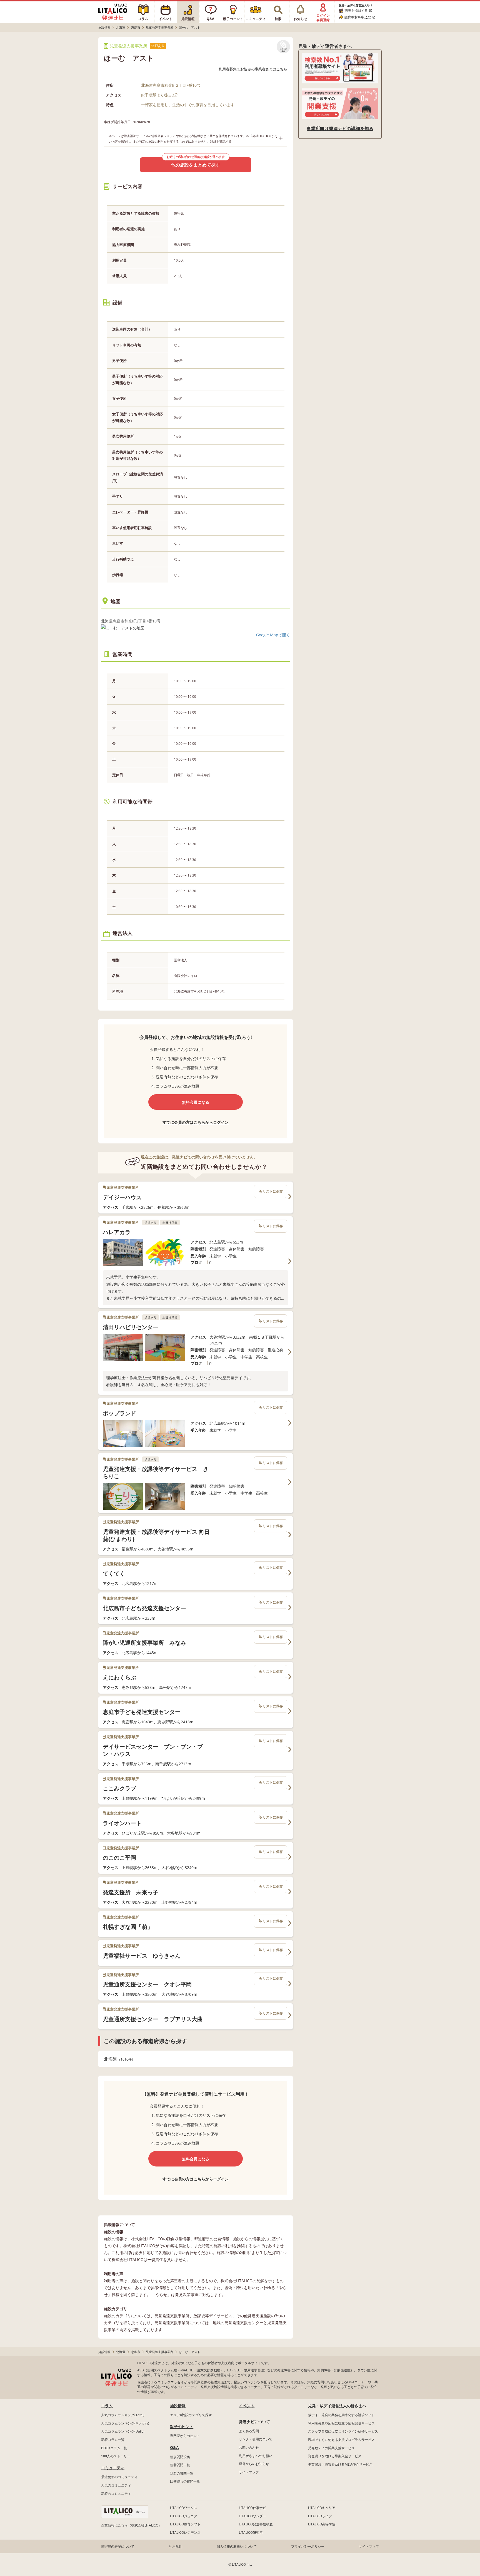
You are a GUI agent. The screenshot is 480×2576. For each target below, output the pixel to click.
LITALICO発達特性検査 (256, 2524)
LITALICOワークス (184, 2508)
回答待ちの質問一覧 (185, 2481)
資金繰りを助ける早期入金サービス (335, 2456)
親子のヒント (182, 2427)
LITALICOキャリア (322, 2508)
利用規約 (176, 2546)
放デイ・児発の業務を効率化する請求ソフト (341, 2415)
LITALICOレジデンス (185, 2532)
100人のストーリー (116, 2456)
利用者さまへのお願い (256, 2456)
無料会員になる (196, 1102)
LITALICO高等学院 (322, 2524)
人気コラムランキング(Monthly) (125, 2423)
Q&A (174, 2447)
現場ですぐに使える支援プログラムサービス (341, 2440)
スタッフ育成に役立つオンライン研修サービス (343, 2431)
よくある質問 (249, 2431)
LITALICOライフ (320, 2516)
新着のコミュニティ (116, 2494)
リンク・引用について (256, 2439)
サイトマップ (249, 2472)
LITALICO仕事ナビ (252, 2508)
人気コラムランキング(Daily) (123, 2431)
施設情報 (178, 2406)
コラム (107, 2406)
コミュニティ (113, 2468)
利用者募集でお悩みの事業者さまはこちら (253, 69)
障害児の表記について (118, 2546)
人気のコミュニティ (116, 2485)
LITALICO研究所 (251, 2532)
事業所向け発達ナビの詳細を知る (340, 128)
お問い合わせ (249, 2447)
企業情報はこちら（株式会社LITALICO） (131, 2525)
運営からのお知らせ (254, 2464)
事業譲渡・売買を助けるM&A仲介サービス (340, 2464)
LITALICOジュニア (184, 2516)
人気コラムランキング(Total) (123, 2415)
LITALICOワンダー (252, 2516)
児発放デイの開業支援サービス (331, 2448)
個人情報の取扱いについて (237, 2546)
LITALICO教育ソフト (185, 2524)
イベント (247, 2406)
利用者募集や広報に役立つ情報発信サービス (341, 2423)
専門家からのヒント (185, 2436)
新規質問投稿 (180, 2457)
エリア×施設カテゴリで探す (191, 2415)
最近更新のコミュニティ (119, 2477)
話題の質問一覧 (182, 2473)
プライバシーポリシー (308, 2546)
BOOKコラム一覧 (114, 2448)
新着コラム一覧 (113, 2440)
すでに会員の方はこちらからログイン (196, 1122)
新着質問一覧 (180, 2465)
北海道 (118, 2059)
